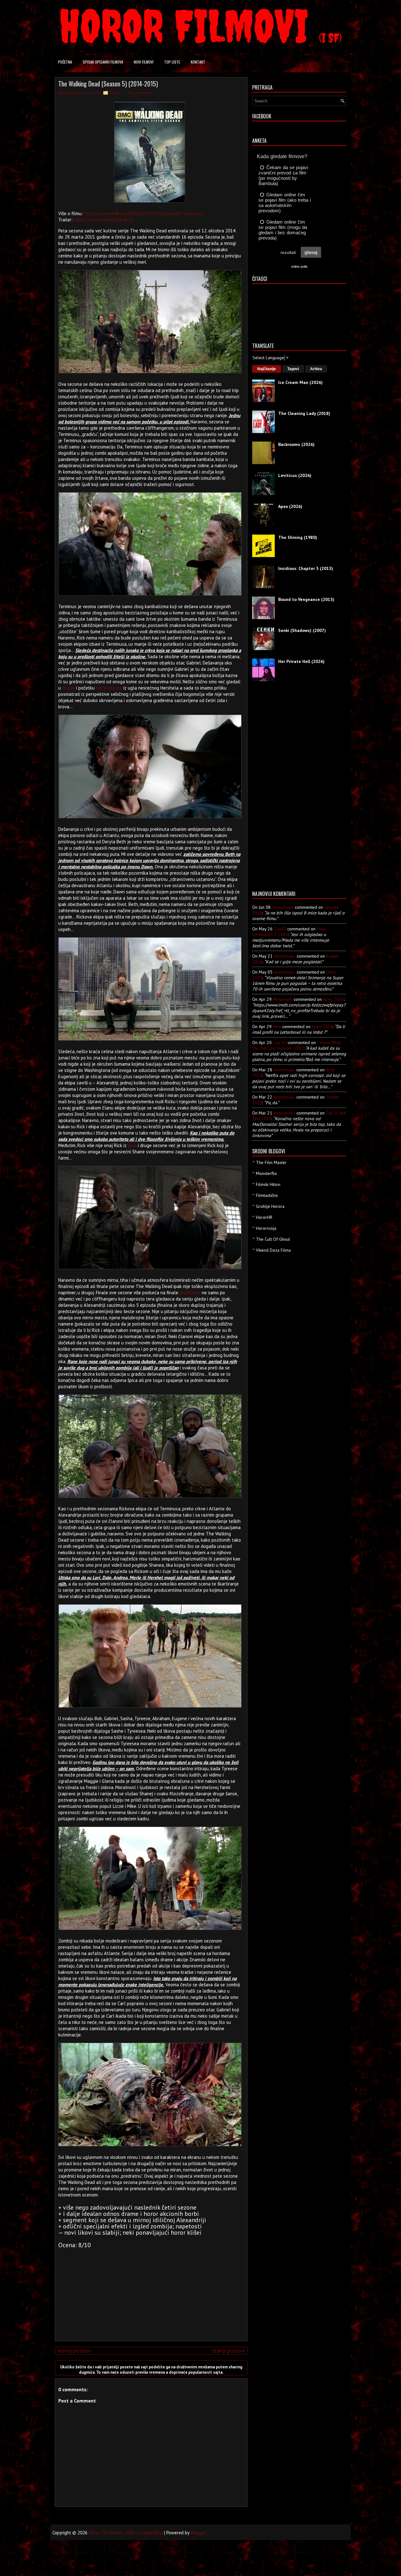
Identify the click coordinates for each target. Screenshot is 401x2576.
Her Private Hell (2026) (301, 661)
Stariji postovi (228, 2351)
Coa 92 (280, 1042)
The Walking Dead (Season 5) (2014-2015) (108, 84)
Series (115, 93)
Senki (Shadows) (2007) (302, 630)
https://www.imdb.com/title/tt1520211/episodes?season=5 (143, 213)
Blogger (198, 2533)
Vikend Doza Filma (273, 1250)
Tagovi (293, 369)
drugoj (68, 688)
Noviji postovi (74, 2351)
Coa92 (280, 929)
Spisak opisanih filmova (103, 62)
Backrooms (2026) (296, 444)
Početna (65, 62)
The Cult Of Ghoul (273, 1239)
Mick (277, 1027)
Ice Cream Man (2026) (300, 382)
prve (132, 1145)
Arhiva (316, 369)
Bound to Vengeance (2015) (306, 599)
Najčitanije (267, 369)
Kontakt (198, 62)
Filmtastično (267, 1195)
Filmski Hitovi (268, 1184)
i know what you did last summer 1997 (296, 1045)
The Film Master (271, 1162)
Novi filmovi (144, 62)
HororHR (264, 1217)
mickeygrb (283, 999)
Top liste (172, 62)
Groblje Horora (270, 1206)
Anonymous (283, 907)
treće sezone (109, 688)
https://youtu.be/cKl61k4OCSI (104, 220)
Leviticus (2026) (295, 475)
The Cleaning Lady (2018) (304, 413)
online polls (299, 266)
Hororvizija (266, 1228)
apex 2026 (333, 999)
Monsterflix (266, 1173)
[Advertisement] (150, 2292)
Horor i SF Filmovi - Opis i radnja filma (126, 2533)
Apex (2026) (290, 506)
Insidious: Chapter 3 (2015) (306, 568)
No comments (140, 93)
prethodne (190, 1293)
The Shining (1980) (298, 537)
